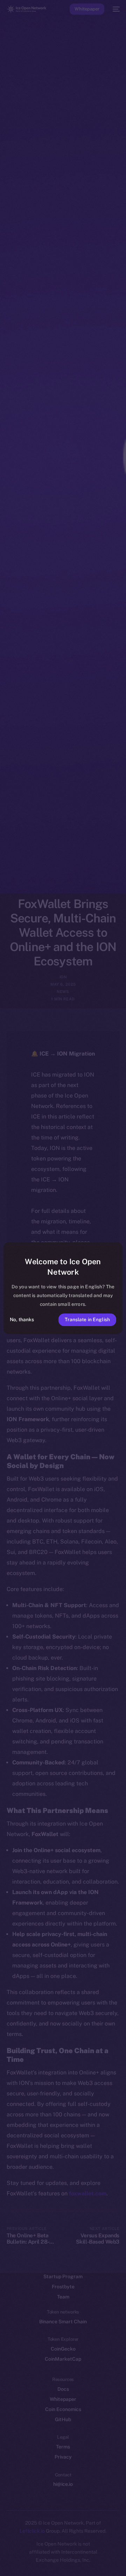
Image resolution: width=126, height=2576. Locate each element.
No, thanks (22, 1319)
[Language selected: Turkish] (56, 2562)
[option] (3, 2554)
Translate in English (87, 1319)
